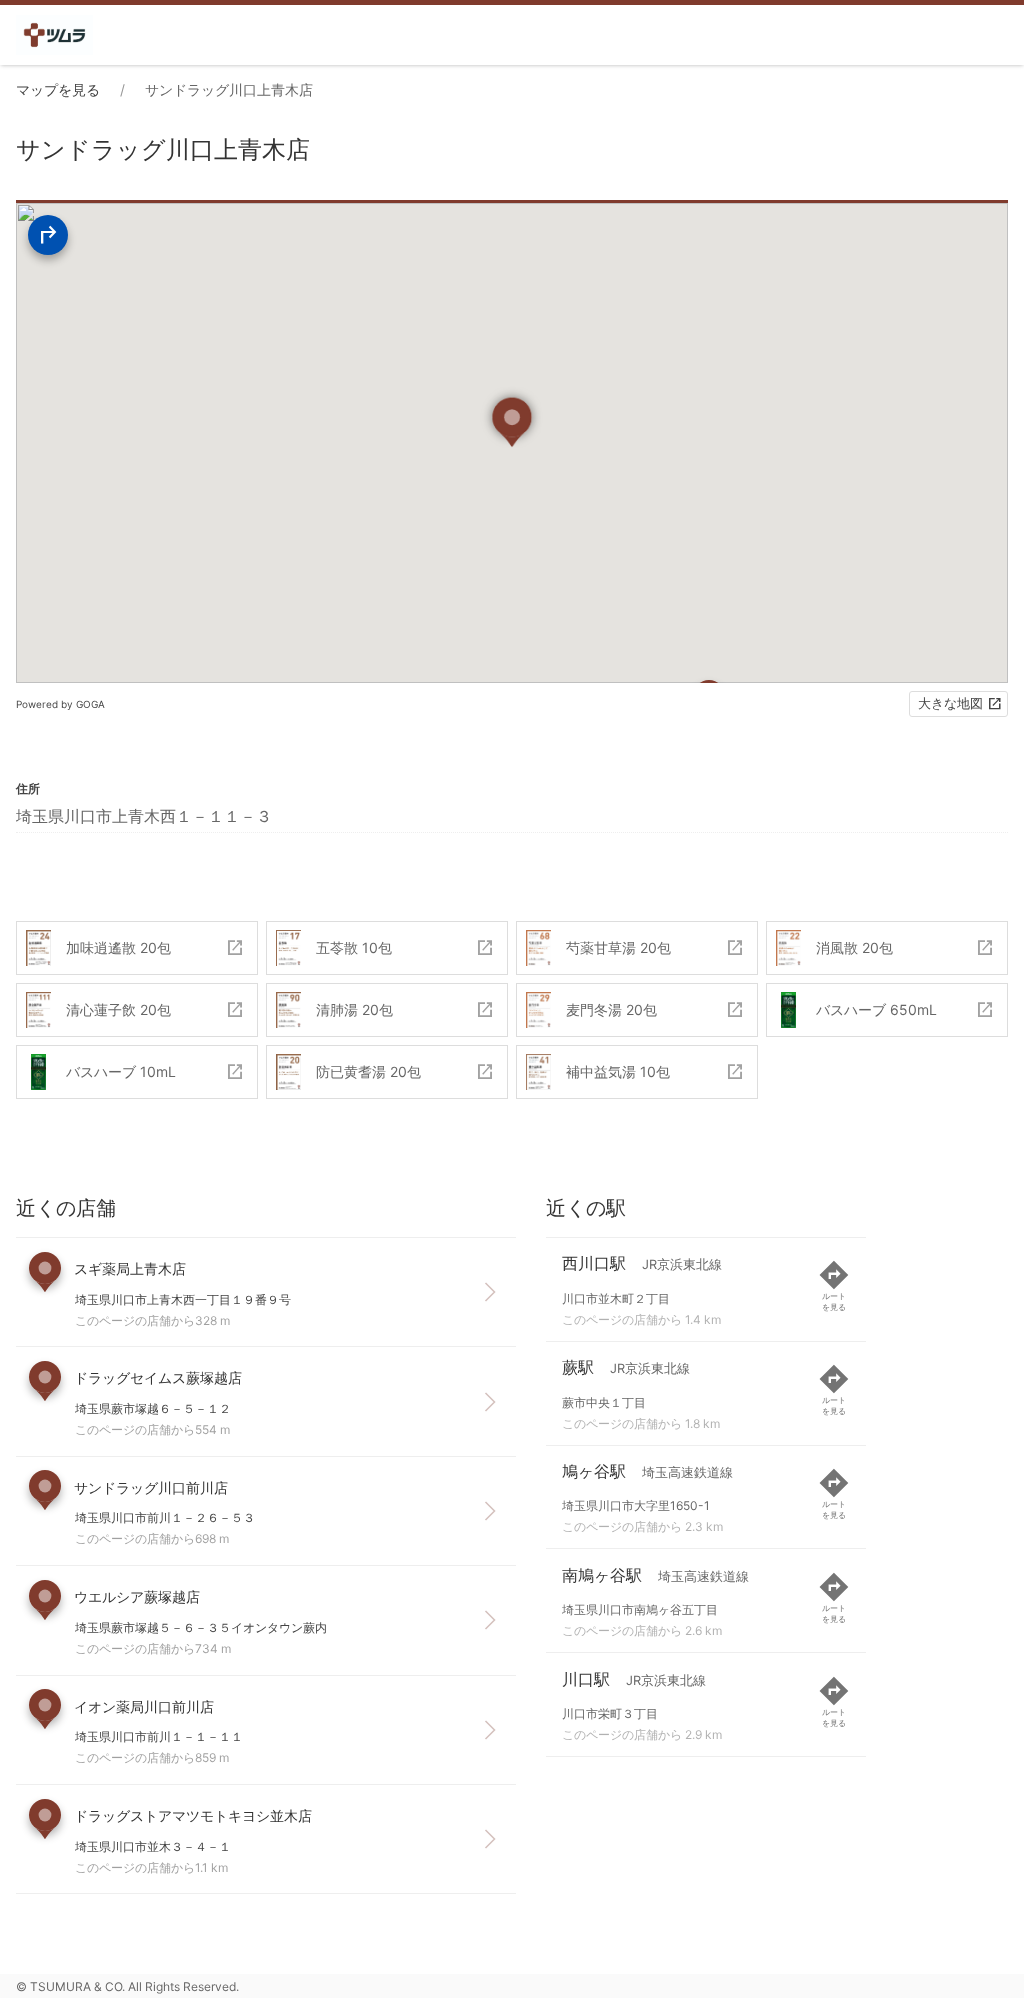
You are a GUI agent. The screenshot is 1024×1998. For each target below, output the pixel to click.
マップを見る (58, 89)
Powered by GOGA (60, 704)
